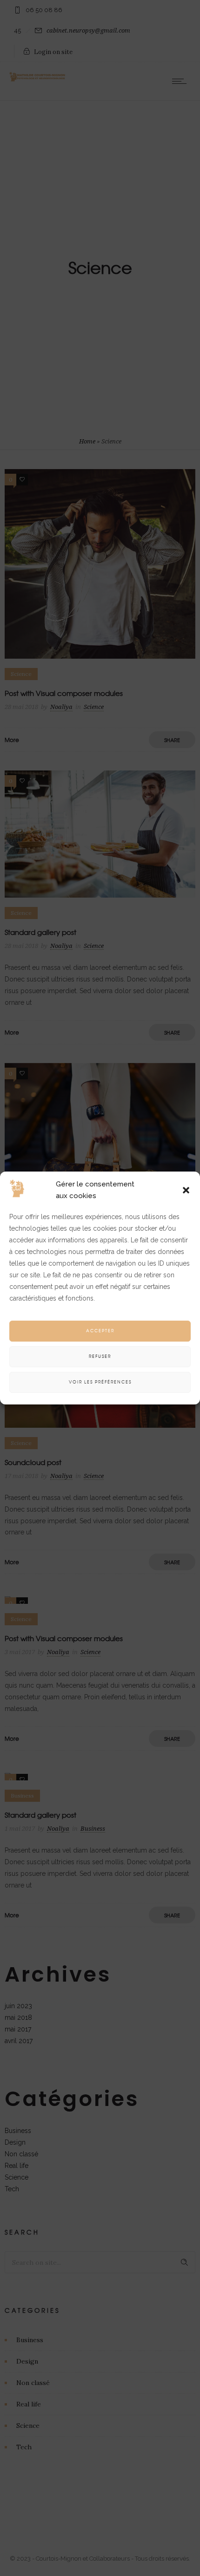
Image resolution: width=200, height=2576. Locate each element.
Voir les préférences (100, 1382)
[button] (186, 1190)
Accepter (100, 1331)
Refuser (100, 1356)
